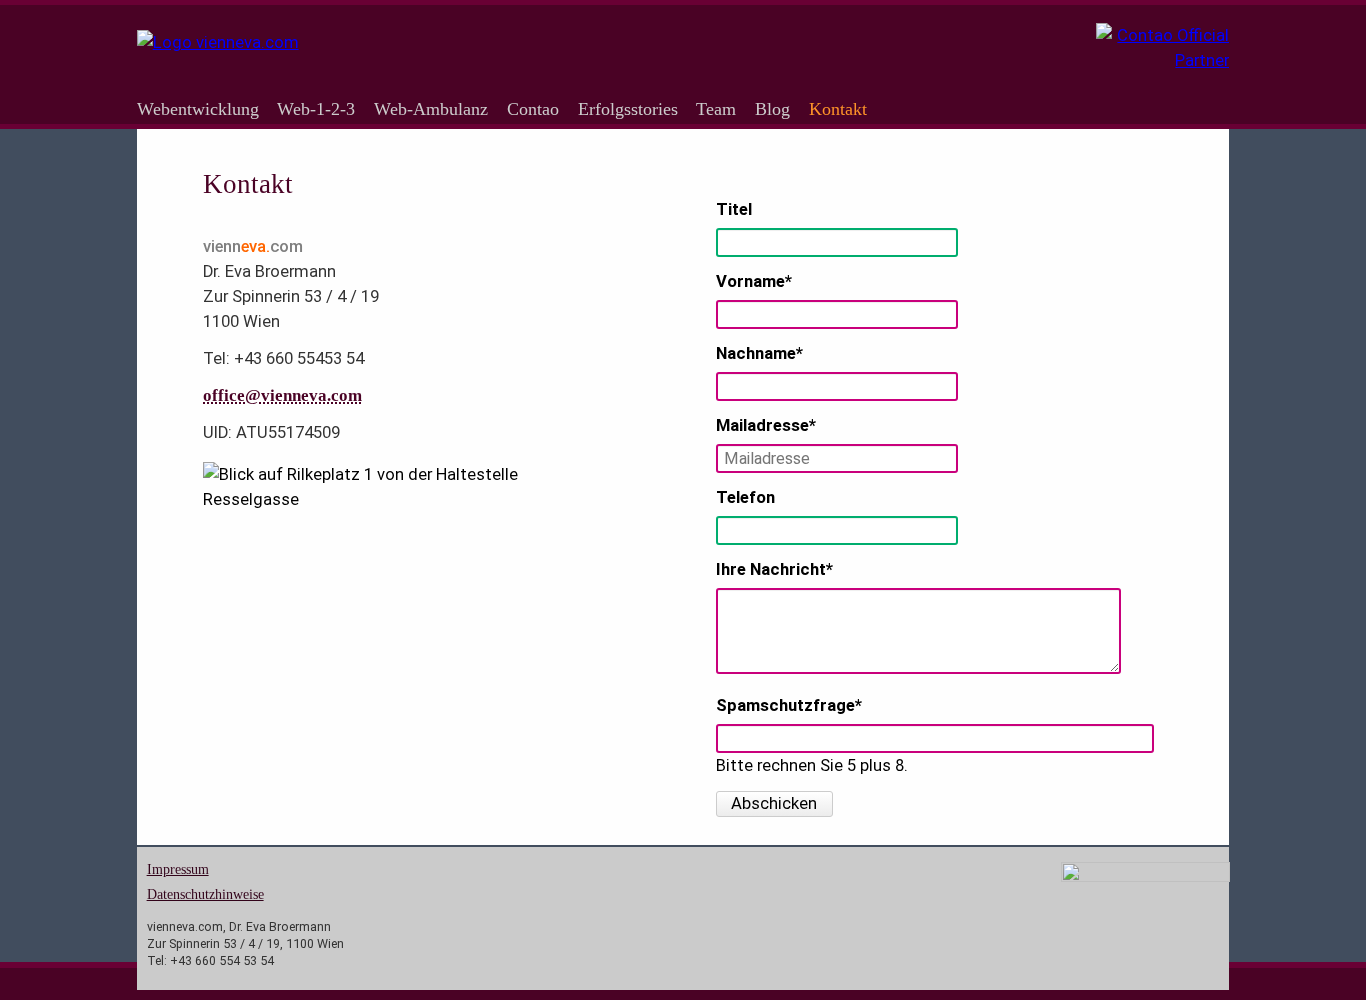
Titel (734, 209)
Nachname (759, 354)
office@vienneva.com (282, 395)
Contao (533, 109)
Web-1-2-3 (316, 109)
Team (716, 109)
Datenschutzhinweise (205, 894)
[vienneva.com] (218, 42)
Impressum (178, 869)
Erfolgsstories (628, 109)
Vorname (754, 282)
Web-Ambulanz (431, 109)
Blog (772, 109)
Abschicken (774, 803)
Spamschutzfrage (789, 706)
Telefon (745, 497)
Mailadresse (766, 426)
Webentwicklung (198, 109)
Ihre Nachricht (774, 570)
